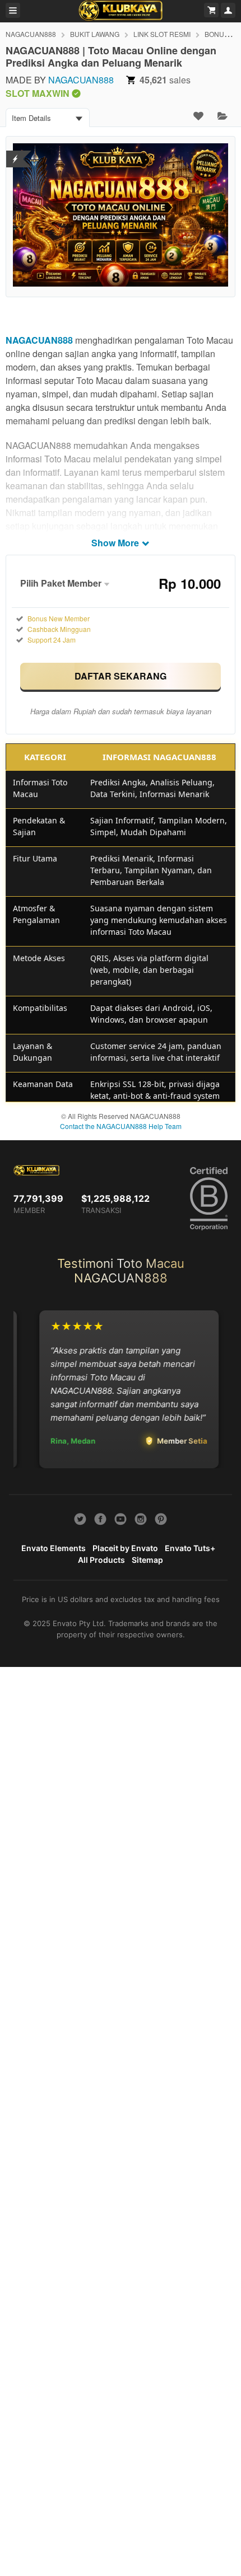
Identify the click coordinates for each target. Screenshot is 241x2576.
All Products (101, 1560)
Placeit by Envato (125, 1548)
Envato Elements (54, 1548)
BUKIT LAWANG (95, 34)
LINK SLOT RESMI (162, 34)
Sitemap (147, 1560)
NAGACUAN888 (31, 34)
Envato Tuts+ (190, 1548)
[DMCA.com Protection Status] (15, 152)
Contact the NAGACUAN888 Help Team (121, 1126)
